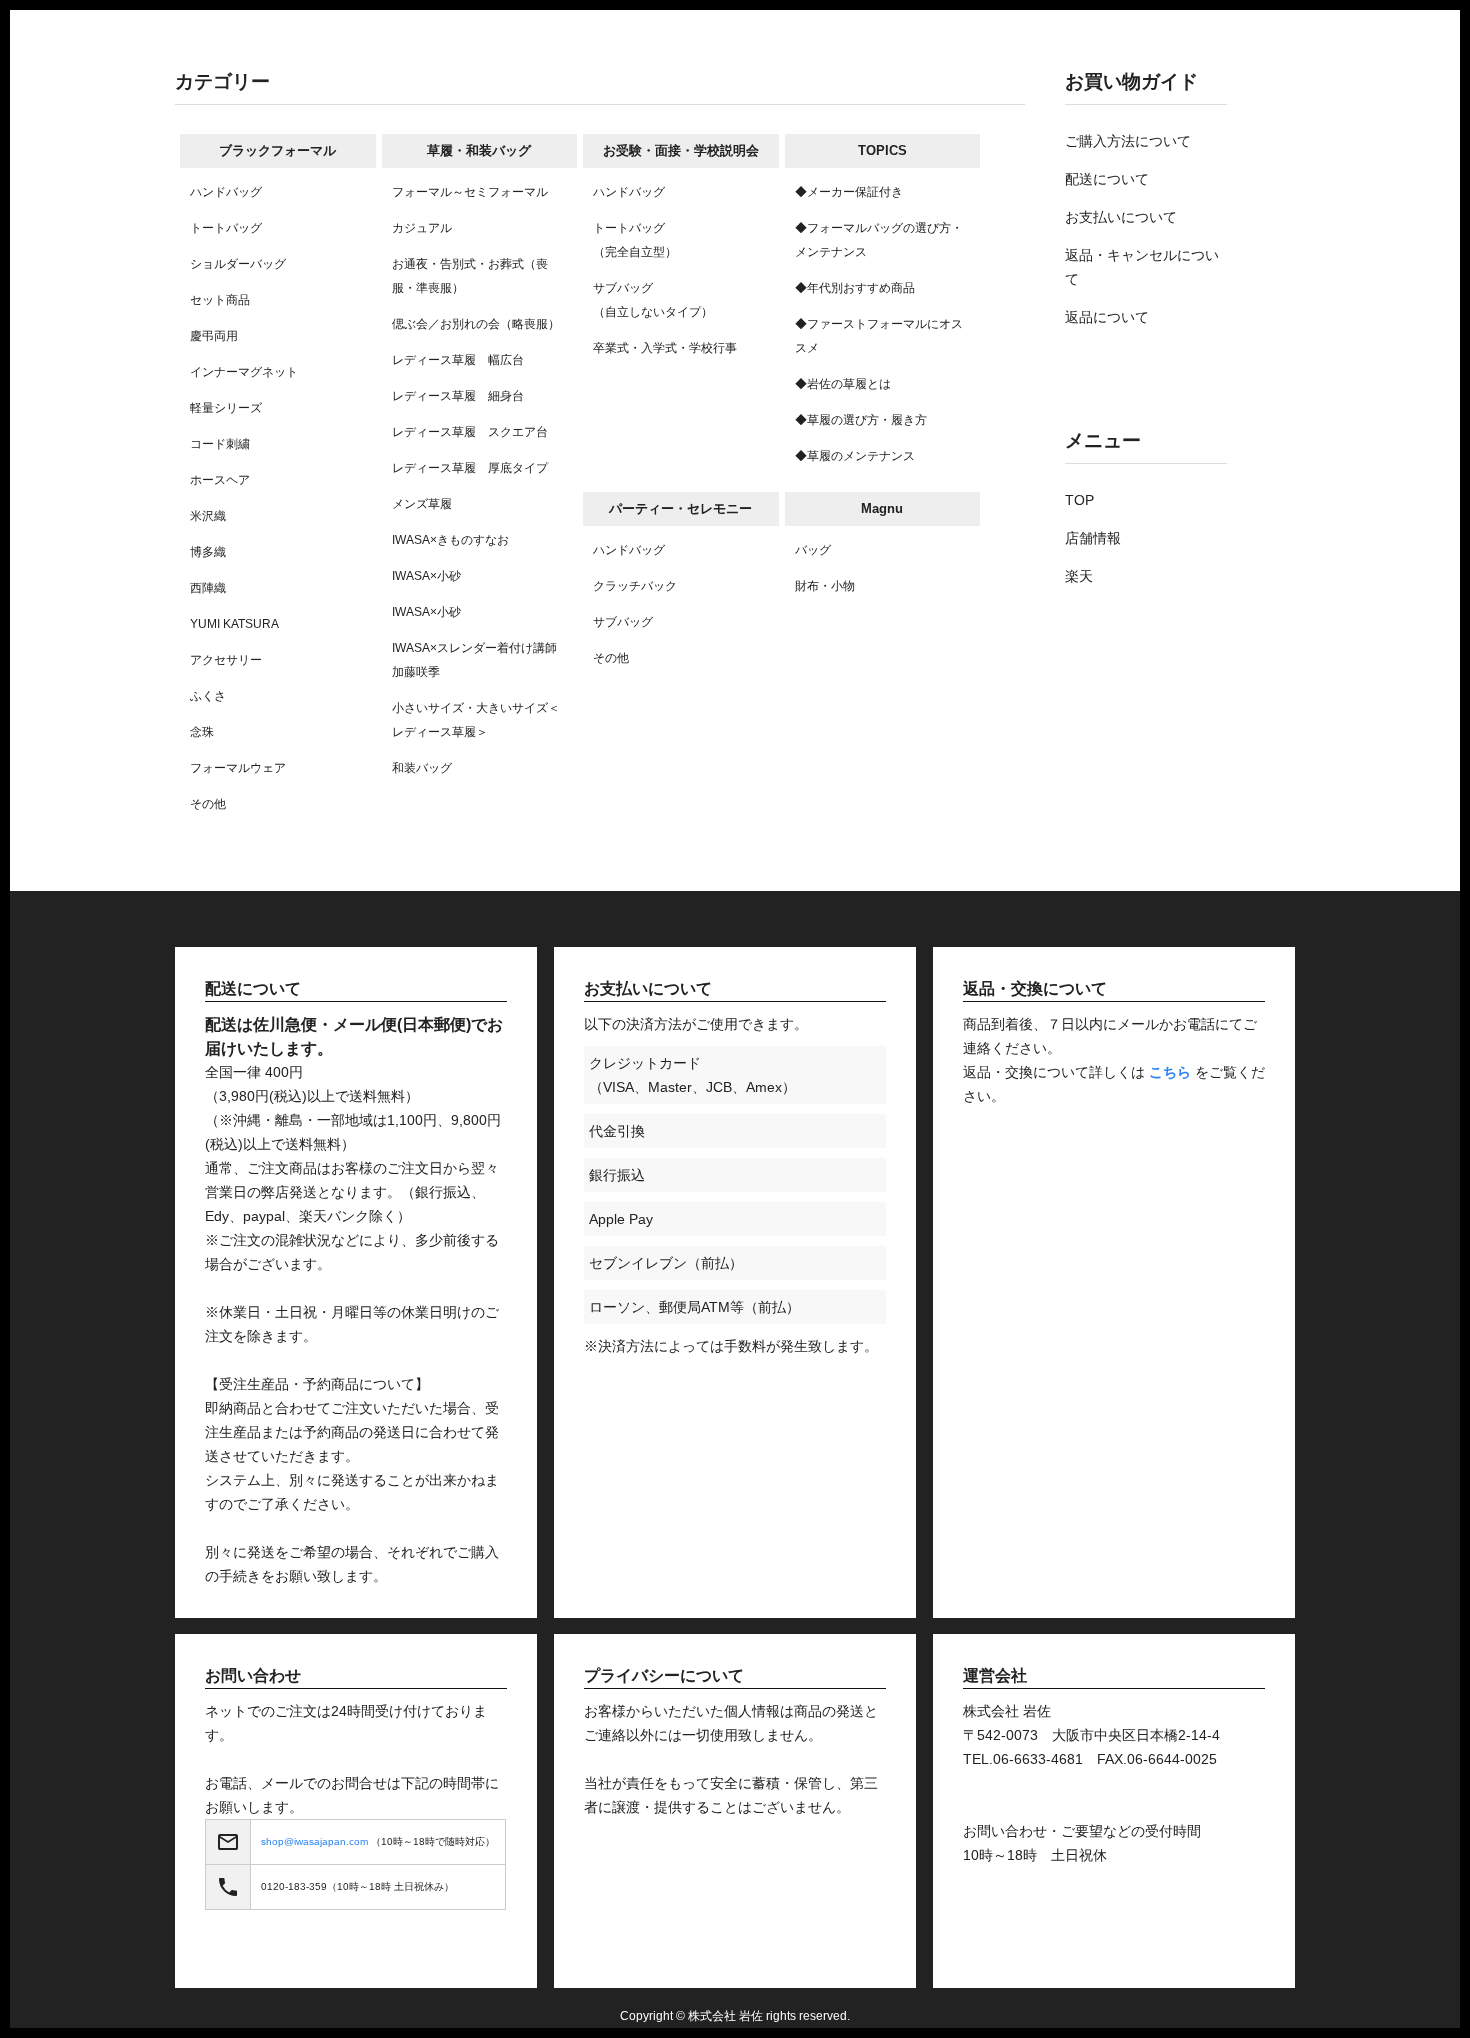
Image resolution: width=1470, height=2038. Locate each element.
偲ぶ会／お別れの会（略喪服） (476, 324)
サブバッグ (623, 622)
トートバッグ (226, 228)
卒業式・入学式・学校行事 (665, 348)
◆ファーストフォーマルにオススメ (879, 336)
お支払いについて (1121, 217)
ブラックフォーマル (277, 150)
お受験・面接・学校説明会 (681, 150)
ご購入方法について (1128, 141)
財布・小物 (825, 586)
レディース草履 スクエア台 (470, 432)
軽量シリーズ (226, 408)
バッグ (813, 550)
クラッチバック (635, 586)
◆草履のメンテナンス (855, 456)
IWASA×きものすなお (450, 540)
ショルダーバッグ (238, 264)
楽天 (1079, 576)
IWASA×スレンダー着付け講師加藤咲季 (474, 660)
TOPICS (882, 150)
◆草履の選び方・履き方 (861, 420)
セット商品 (220, 300)
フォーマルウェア (238, 768)
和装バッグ (422, 768)
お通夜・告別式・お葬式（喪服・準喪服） (470, 276)
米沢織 (208, 516)
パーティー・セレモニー (680, 508)
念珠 (202, 732)
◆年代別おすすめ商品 (855, 288)
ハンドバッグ (226, 192)
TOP (1079, 500)
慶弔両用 (214, 336)
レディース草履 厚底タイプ (470, 468)
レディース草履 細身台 (458, 396)
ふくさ (208, 696)
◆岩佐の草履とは (843, 384)
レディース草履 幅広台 (458, 360)
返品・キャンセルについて (1142, 267)
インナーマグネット (244, 372)
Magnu (882, 508)
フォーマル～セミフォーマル (470, 192)
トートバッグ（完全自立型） (635, 240)
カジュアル (422, 228)
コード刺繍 (220, 444)
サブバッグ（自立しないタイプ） (653, 300)
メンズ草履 (422, 504)
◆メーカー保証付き (849, 192)
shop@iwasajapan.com (314, 1841)
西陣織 (208, 588)
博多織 (208, 552)
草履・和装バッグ (479, 150)
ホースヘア (220, 480)
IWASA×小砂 (426, 576)
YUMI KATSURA (234, 624)
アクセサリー (226, 660)
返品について (1107, 317)
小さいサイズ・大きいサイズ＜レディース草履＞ (476, 720)
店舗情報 (1093, 538)
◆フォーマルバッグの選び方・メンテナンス (879, 240)
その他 (208, 804)
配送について (1107, 179)
